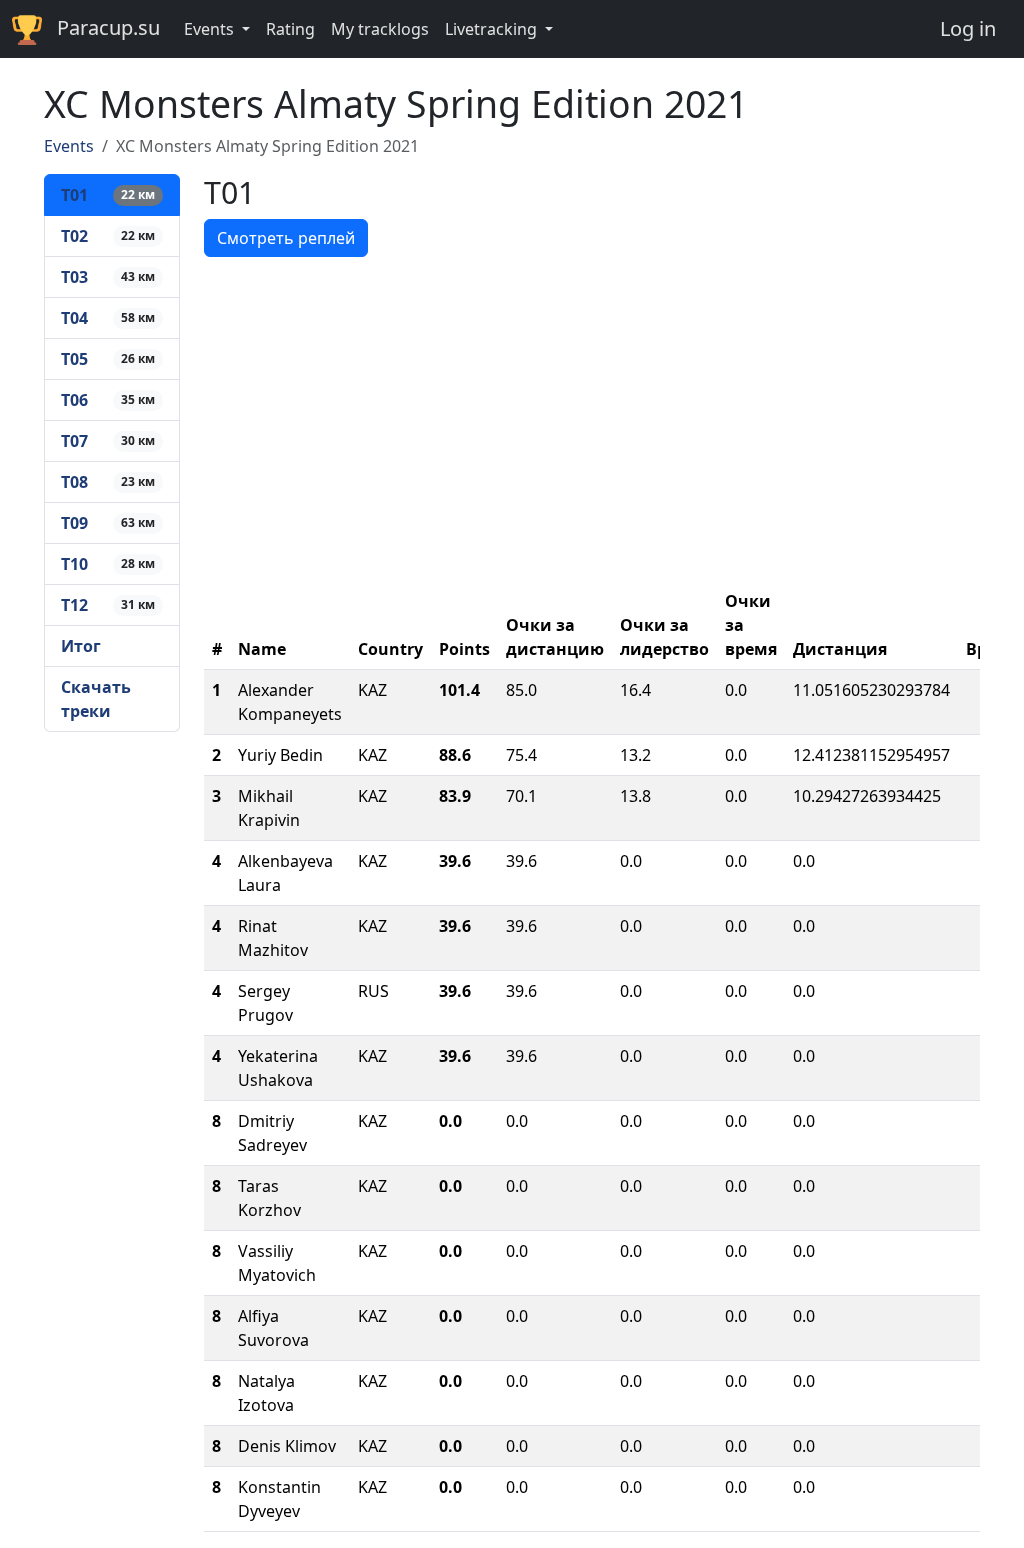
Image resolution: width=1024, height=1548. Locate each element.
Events (69, 146)
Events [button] (211, 29)
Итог (81, 646)
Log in (968, 28)
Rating (290, 29)
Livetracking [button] (493, 29)
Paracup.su (108, 27)
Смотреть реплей (286, 238)
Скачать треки (96, 699)
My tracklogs (380, 29)
